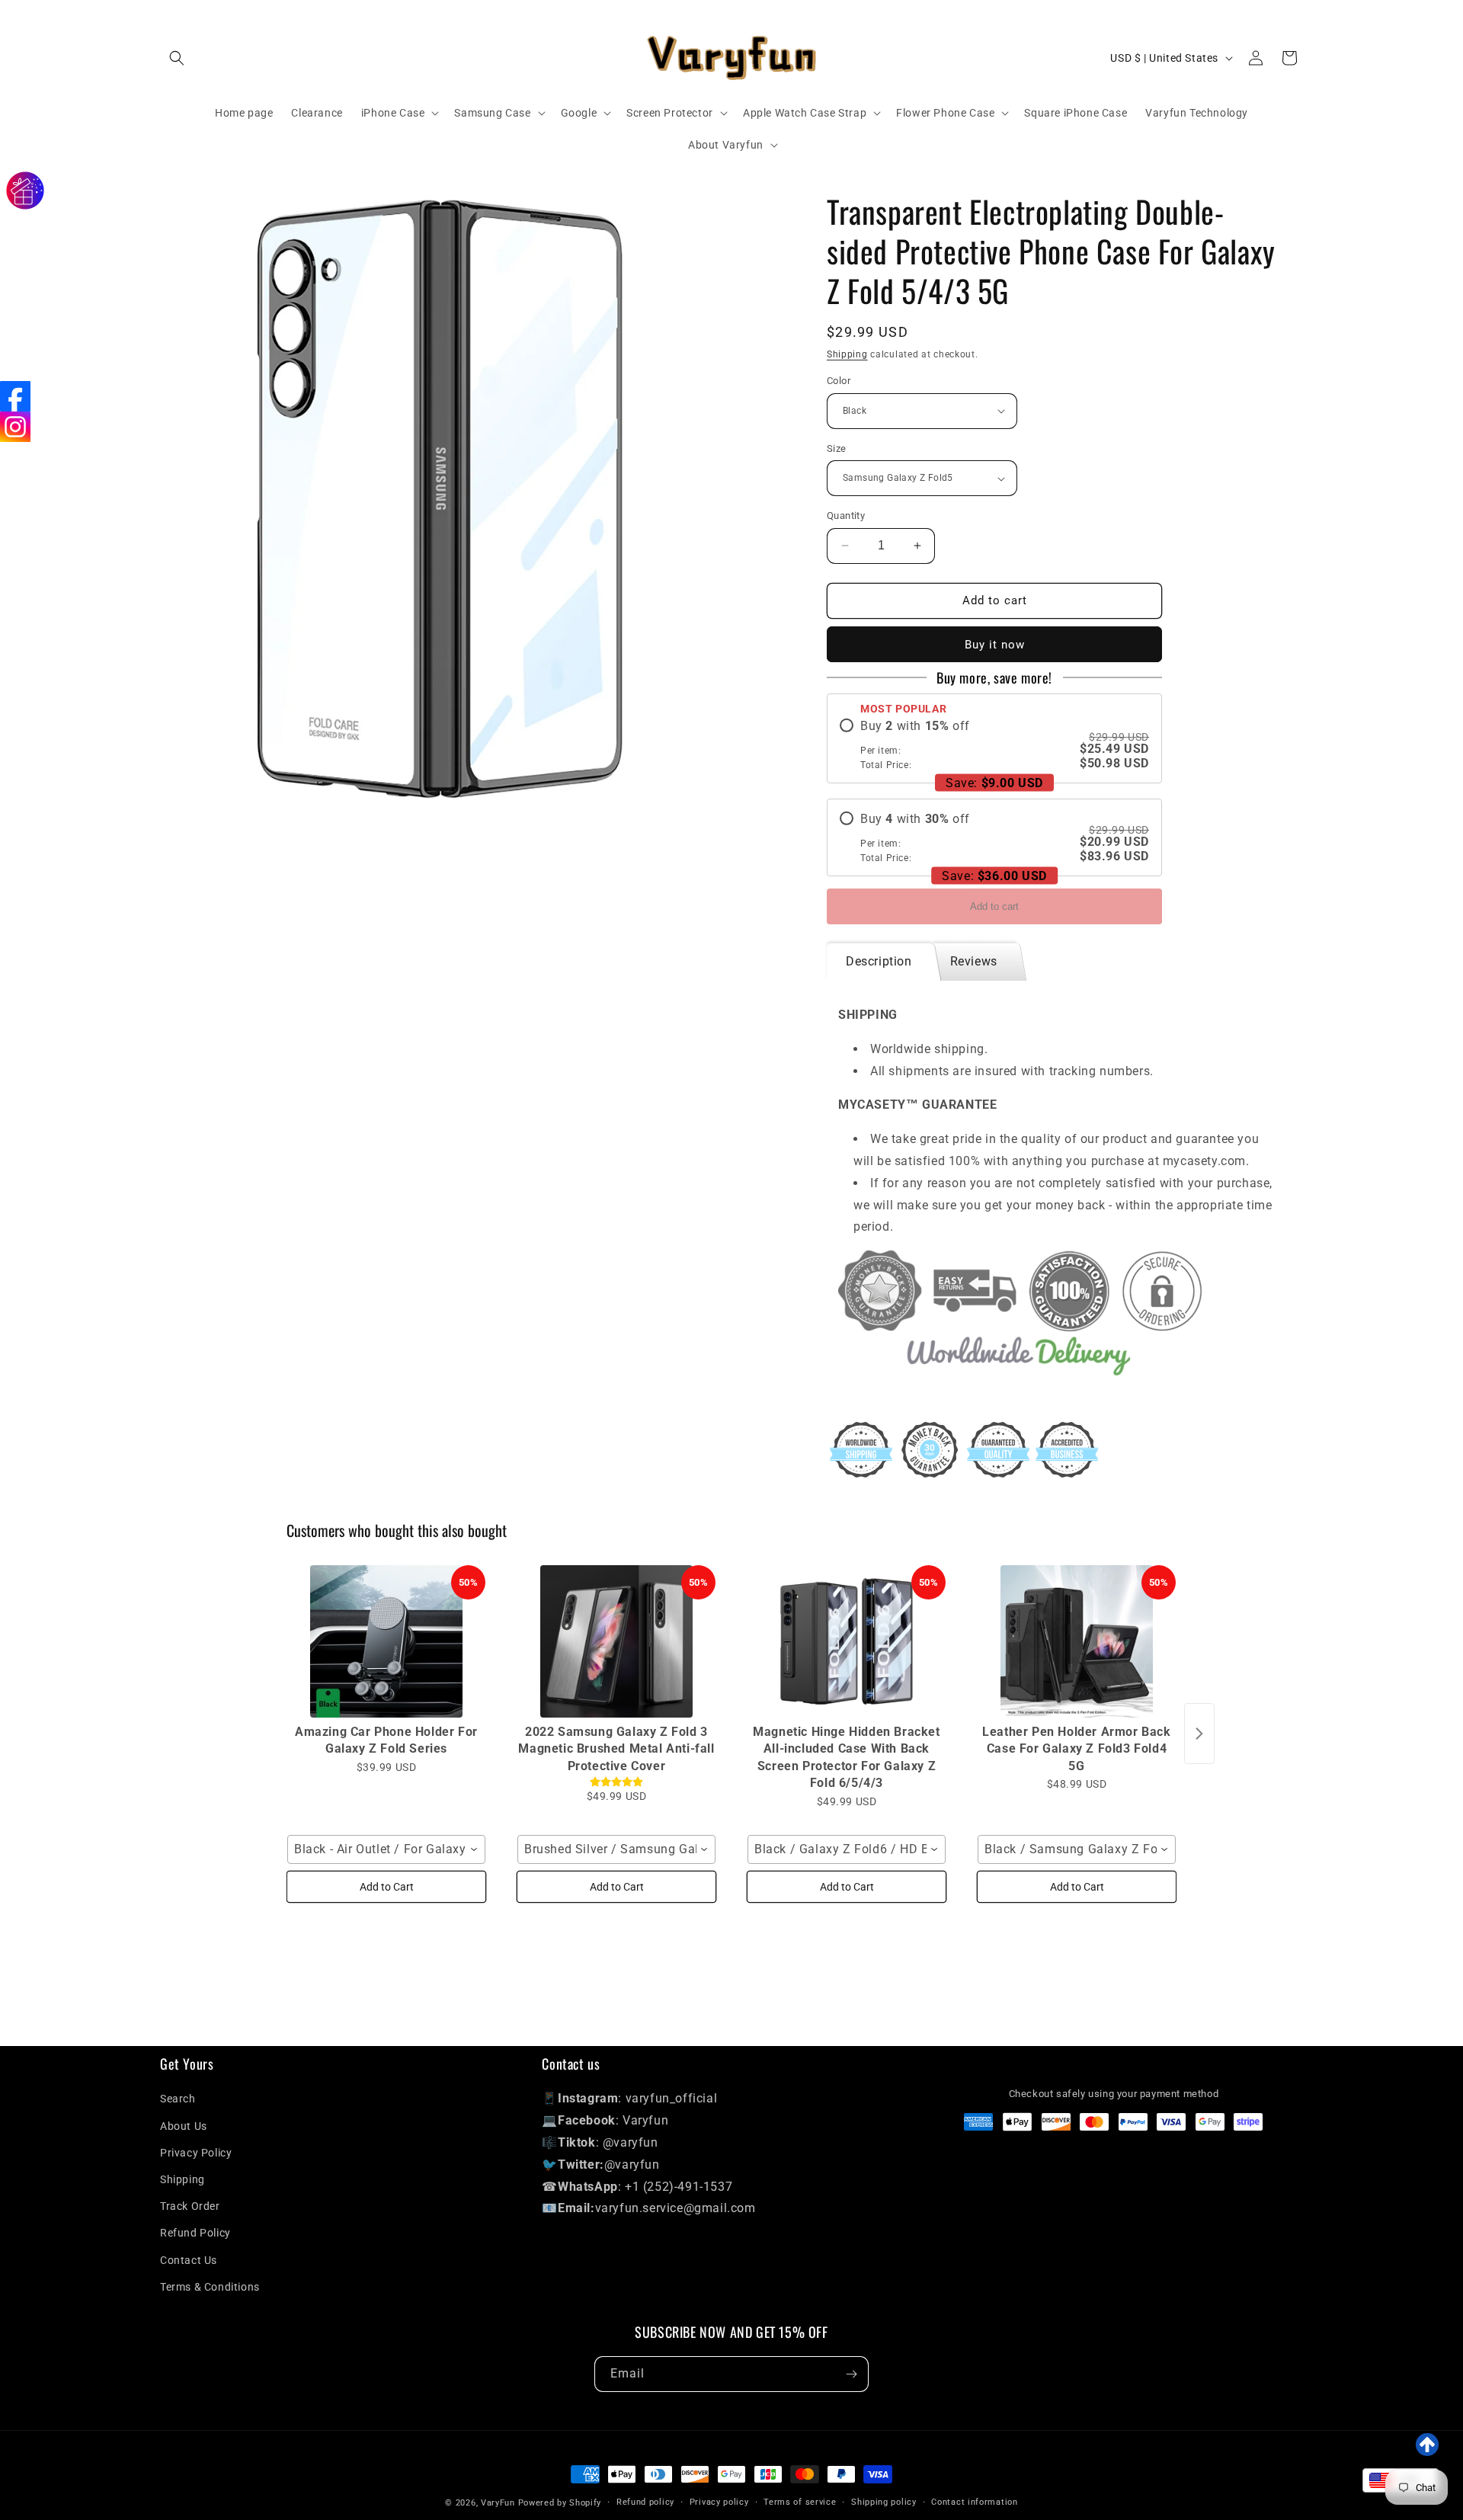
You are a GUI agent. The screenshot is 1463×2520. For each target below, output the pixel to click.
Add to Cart (387, 1887)
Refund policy (645, 2502)
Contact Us (189, 2260)
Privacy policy (719, 2502)
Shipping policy (884, 2502)
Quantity (846, 516)
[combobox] (386, 1849)
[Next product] (1199, 1734)
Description (879, 961)
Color (839, 381)
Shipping (847, 354)
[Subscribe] (851, 2374)
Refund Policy (195, 2233)
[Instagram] (15, 427)
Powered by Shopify (560, 2503)
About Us (184, 2126)
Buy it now (995, 645)
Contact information (974, 2502)
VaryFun (498, 2503)
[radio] (994, 744)
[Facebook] (15, 396)
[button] (177, 58)
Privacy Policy (196, 2153)
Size (837, 448)
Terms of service (800, 2502)
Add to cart (994, 906)
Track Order (190, 2206)
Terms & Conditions (210, 2287)
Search (178, 2099)
